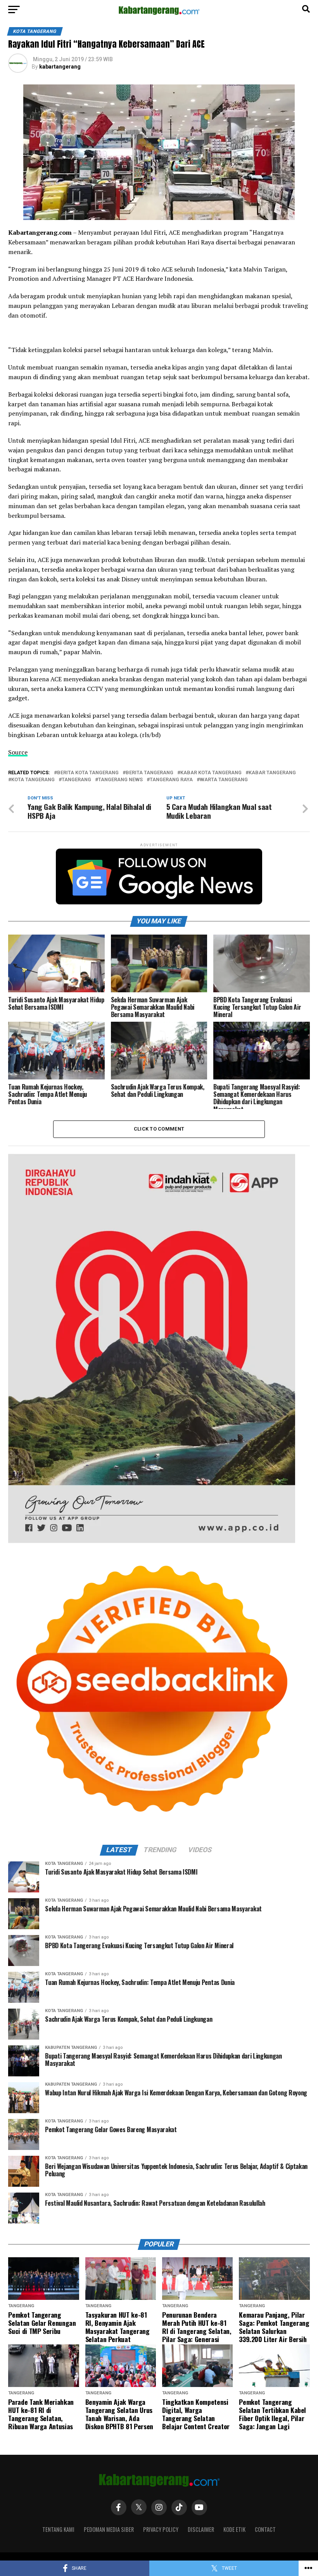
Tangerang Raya (171, 780)
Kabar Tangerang (272, 773)
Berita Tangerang (149, 773)
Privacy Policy (161, 2529)
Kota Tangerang (33, 780)
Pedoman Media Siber (109, 2529)
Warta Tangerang (224, 780)
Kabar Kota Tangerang (211, 773)
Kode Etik (234, 2529)
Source (18, 752)
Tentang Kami (58, 2529)
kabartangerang (60, 67)
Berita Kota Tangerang (88, 773)
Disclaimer (201, 2529)
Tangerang (76, 780)
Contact (265, 2529)
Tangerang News (120, 780)
